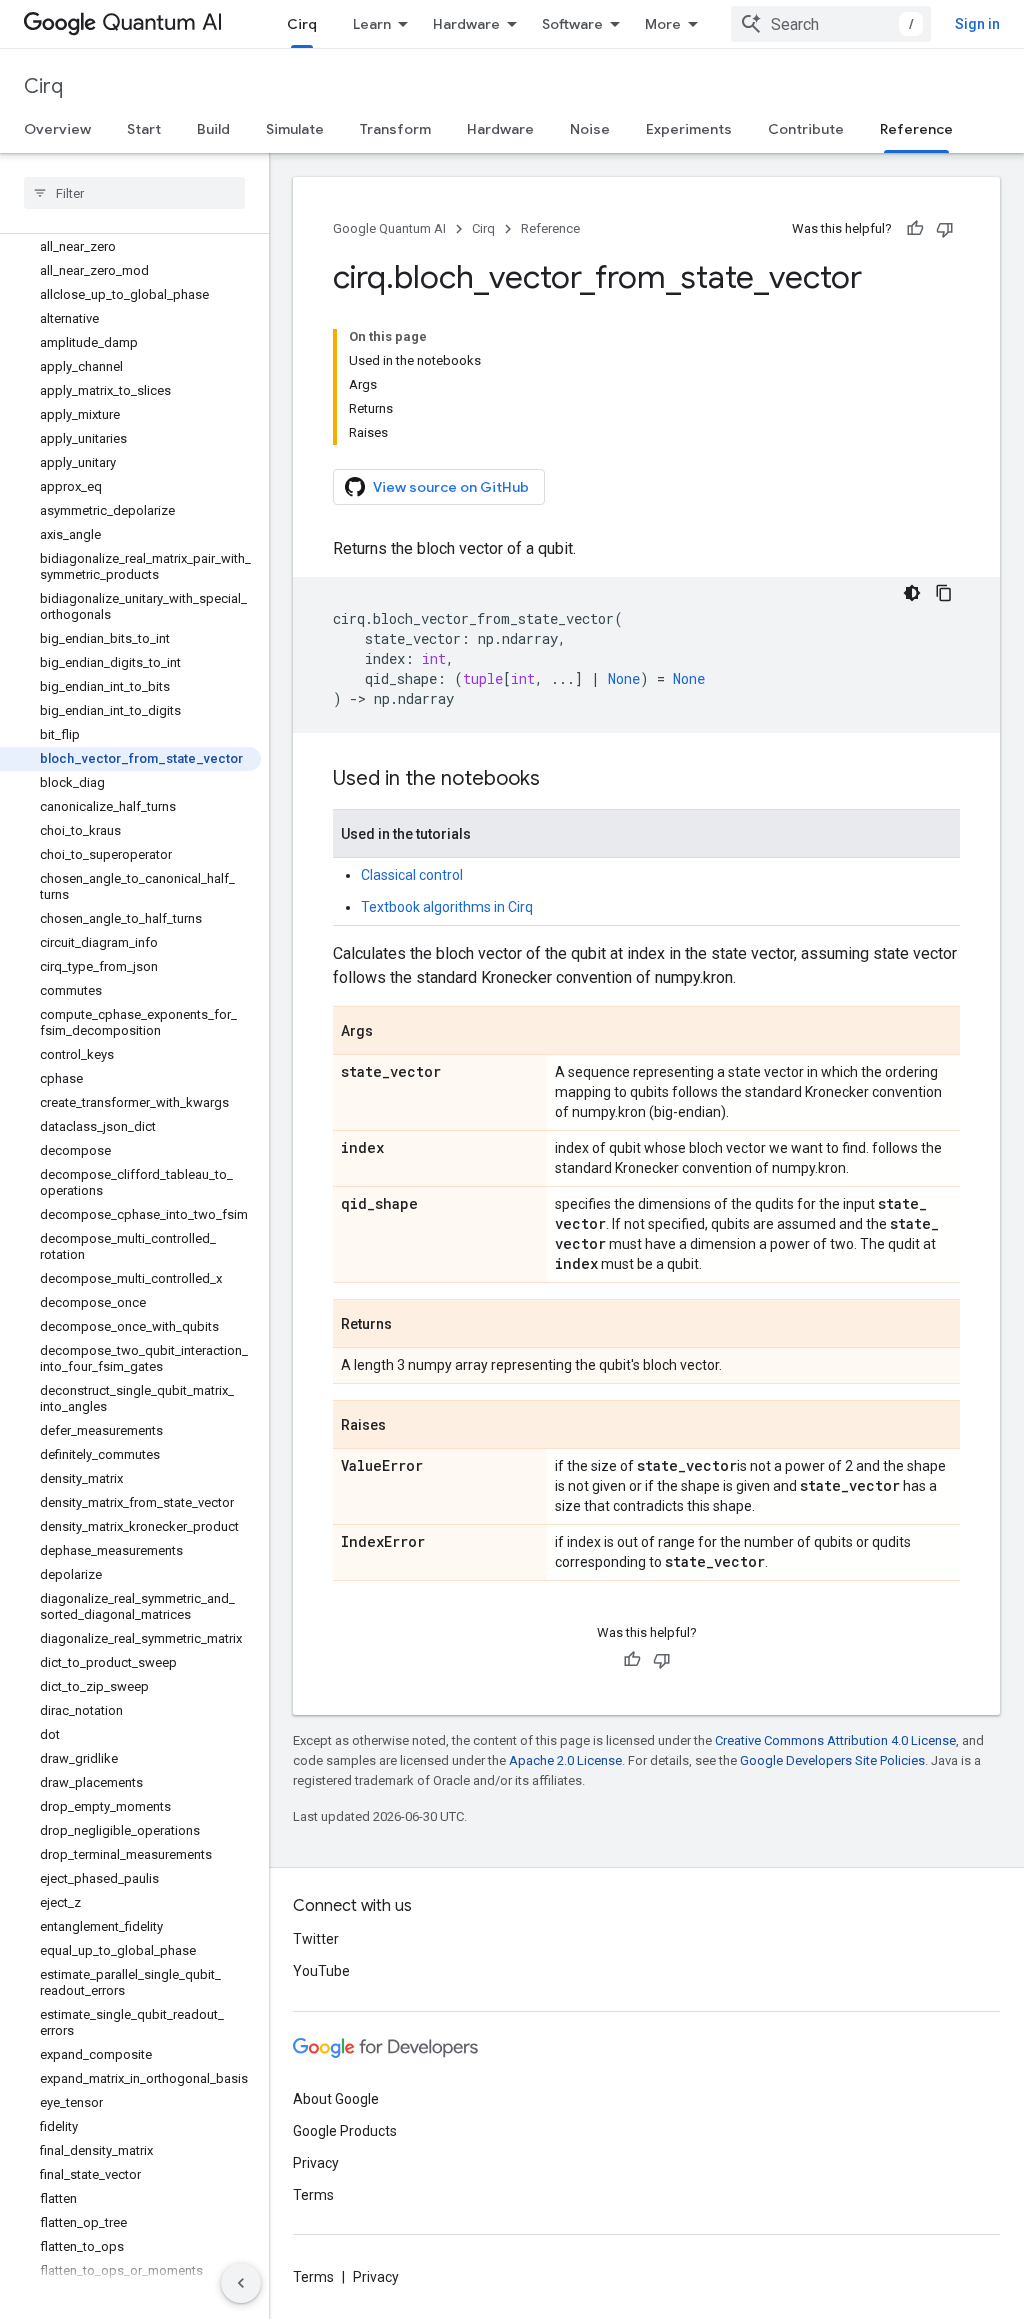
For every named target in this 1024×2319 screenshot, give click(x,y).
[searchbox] (134, 193)
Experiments (689, 129)
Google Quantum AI (389, 228)
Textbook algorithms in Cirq (447, 907)
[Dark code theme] (912, 593)
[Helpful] (915, 229)
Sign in (977, 24)
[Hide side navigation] (241, 2283)
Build (213, 129)
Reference (916, 129)
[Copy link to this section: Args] (393, 1032)
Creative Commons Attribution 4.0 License (835, 1740)
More (663, 24)
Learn (372, 24)
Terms (313, 2195)
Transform (395, 129)
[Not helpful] (945, 229)
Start (144, 129)
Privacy (316, 2163)
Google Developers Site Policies (832, 1760)
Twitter (316, 1939)
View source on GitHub (451, 487)
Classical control (412, 875)
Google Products (345, 2131)
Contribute (806, 129)
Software (572, 24)
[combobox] (831, 24)
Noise (590, 129)
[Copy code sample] (944, 593)
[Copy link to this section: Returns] (412, 1325)
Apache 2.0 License (565, 1760)
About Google (336, 2099)
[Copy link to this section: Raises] (406, 1426)
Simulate (295, 129)
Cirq (302, 24)
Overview (57, 129)
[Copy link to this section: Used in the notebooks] (560, 780)
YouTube (321, 1971)
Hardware (466, 24)
